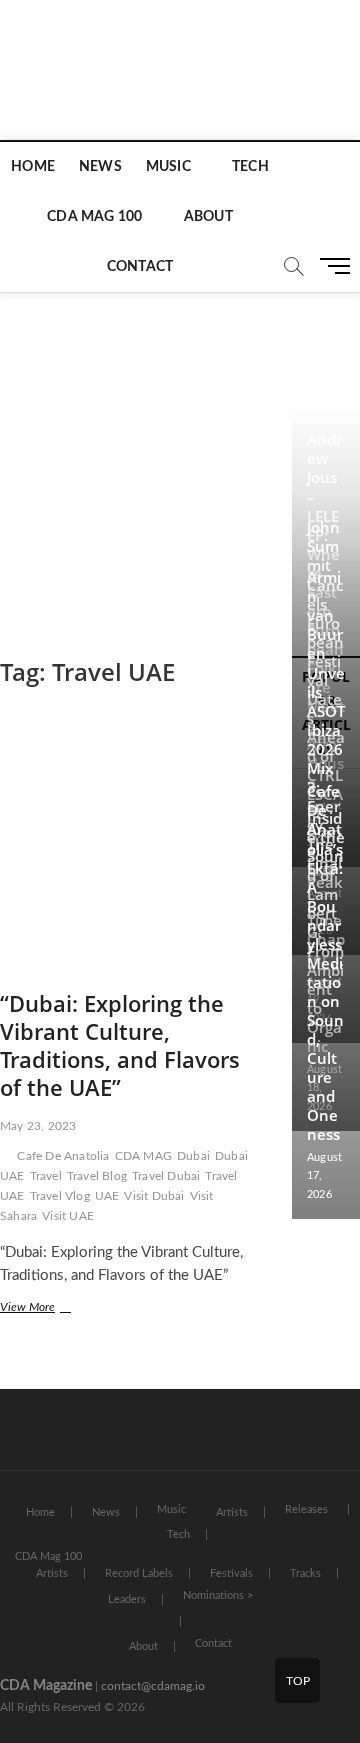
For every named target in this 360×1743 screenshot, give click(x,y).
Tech (250, 167)
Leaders (127, 1599)
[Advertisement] (180, 454)
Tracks (305, 1573)
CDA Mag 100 (94, 217)
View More (53, 1309)
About (208, 217)
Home (33, 167)
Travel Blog (97, 1176)
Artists (232, 1512)
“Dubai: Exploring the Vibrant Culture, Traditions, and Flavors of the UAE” (120, 1045)
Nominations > (218, 1595)
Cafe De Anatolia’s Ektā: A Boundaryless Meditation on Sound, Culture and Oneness (325, 962)
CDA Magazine (46, 1686)
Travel (46, 1176)
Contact (140, 267)
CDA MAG (143, 1156)
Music (168, 167)
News (100, 167)
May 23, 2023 (38, 1126)
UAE (107, 1196)
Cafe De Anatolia (63, 1156)
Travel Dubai (166, 1176)
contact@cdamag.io (153, 1686)
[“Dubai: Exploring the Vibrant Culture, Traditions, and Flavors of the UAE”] (126, 849)
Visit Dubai (154, 1196)
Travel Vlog (60, 1196)
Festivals (231, 1573)
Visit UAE (68, 1216)
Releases (306, 1509)
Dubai (193, 1156)
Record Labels (139, 1573)
